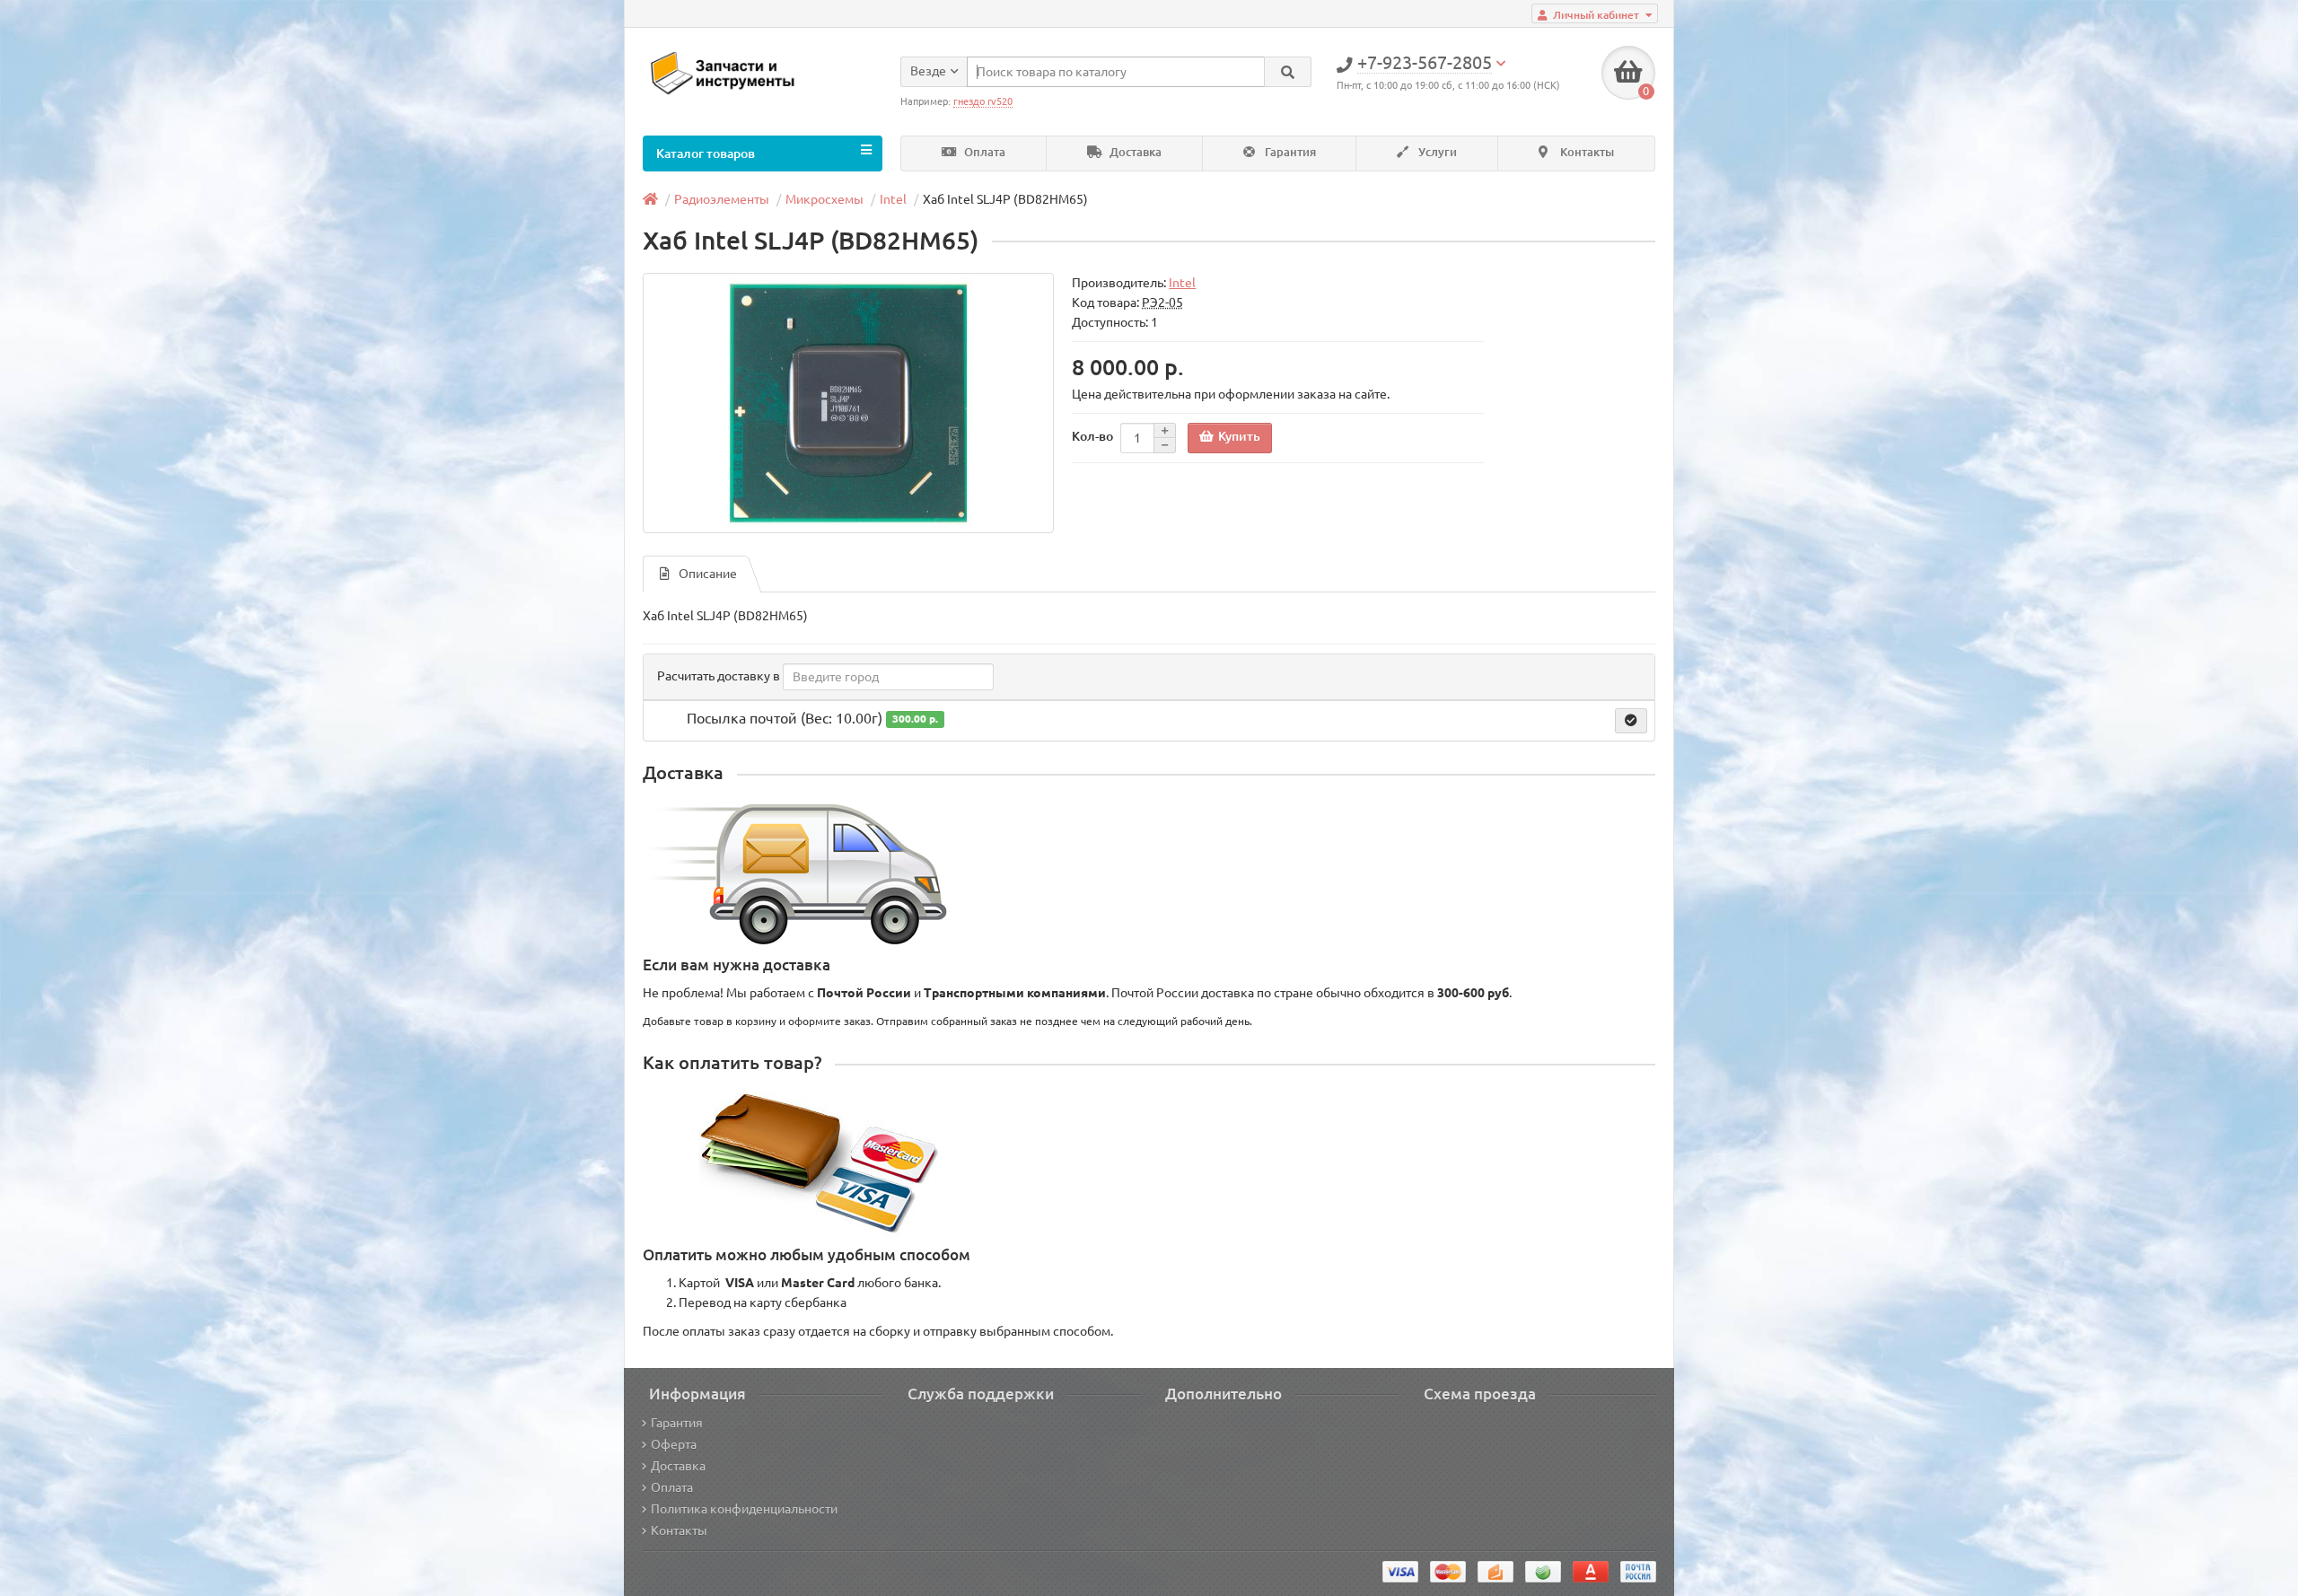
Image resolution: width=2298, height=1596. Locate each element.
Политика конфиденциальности (744, 1509)
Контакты (1586, 152)
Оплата (983, 152)
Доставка (1134, 152)
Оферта (674, 1444)
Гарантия (1289, 152)
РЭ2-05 (1162, 303)
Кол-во (1092, 436)
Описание (708, 574)
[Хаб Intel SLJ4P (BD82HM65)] (848, 403)
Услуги (1436, 152)
